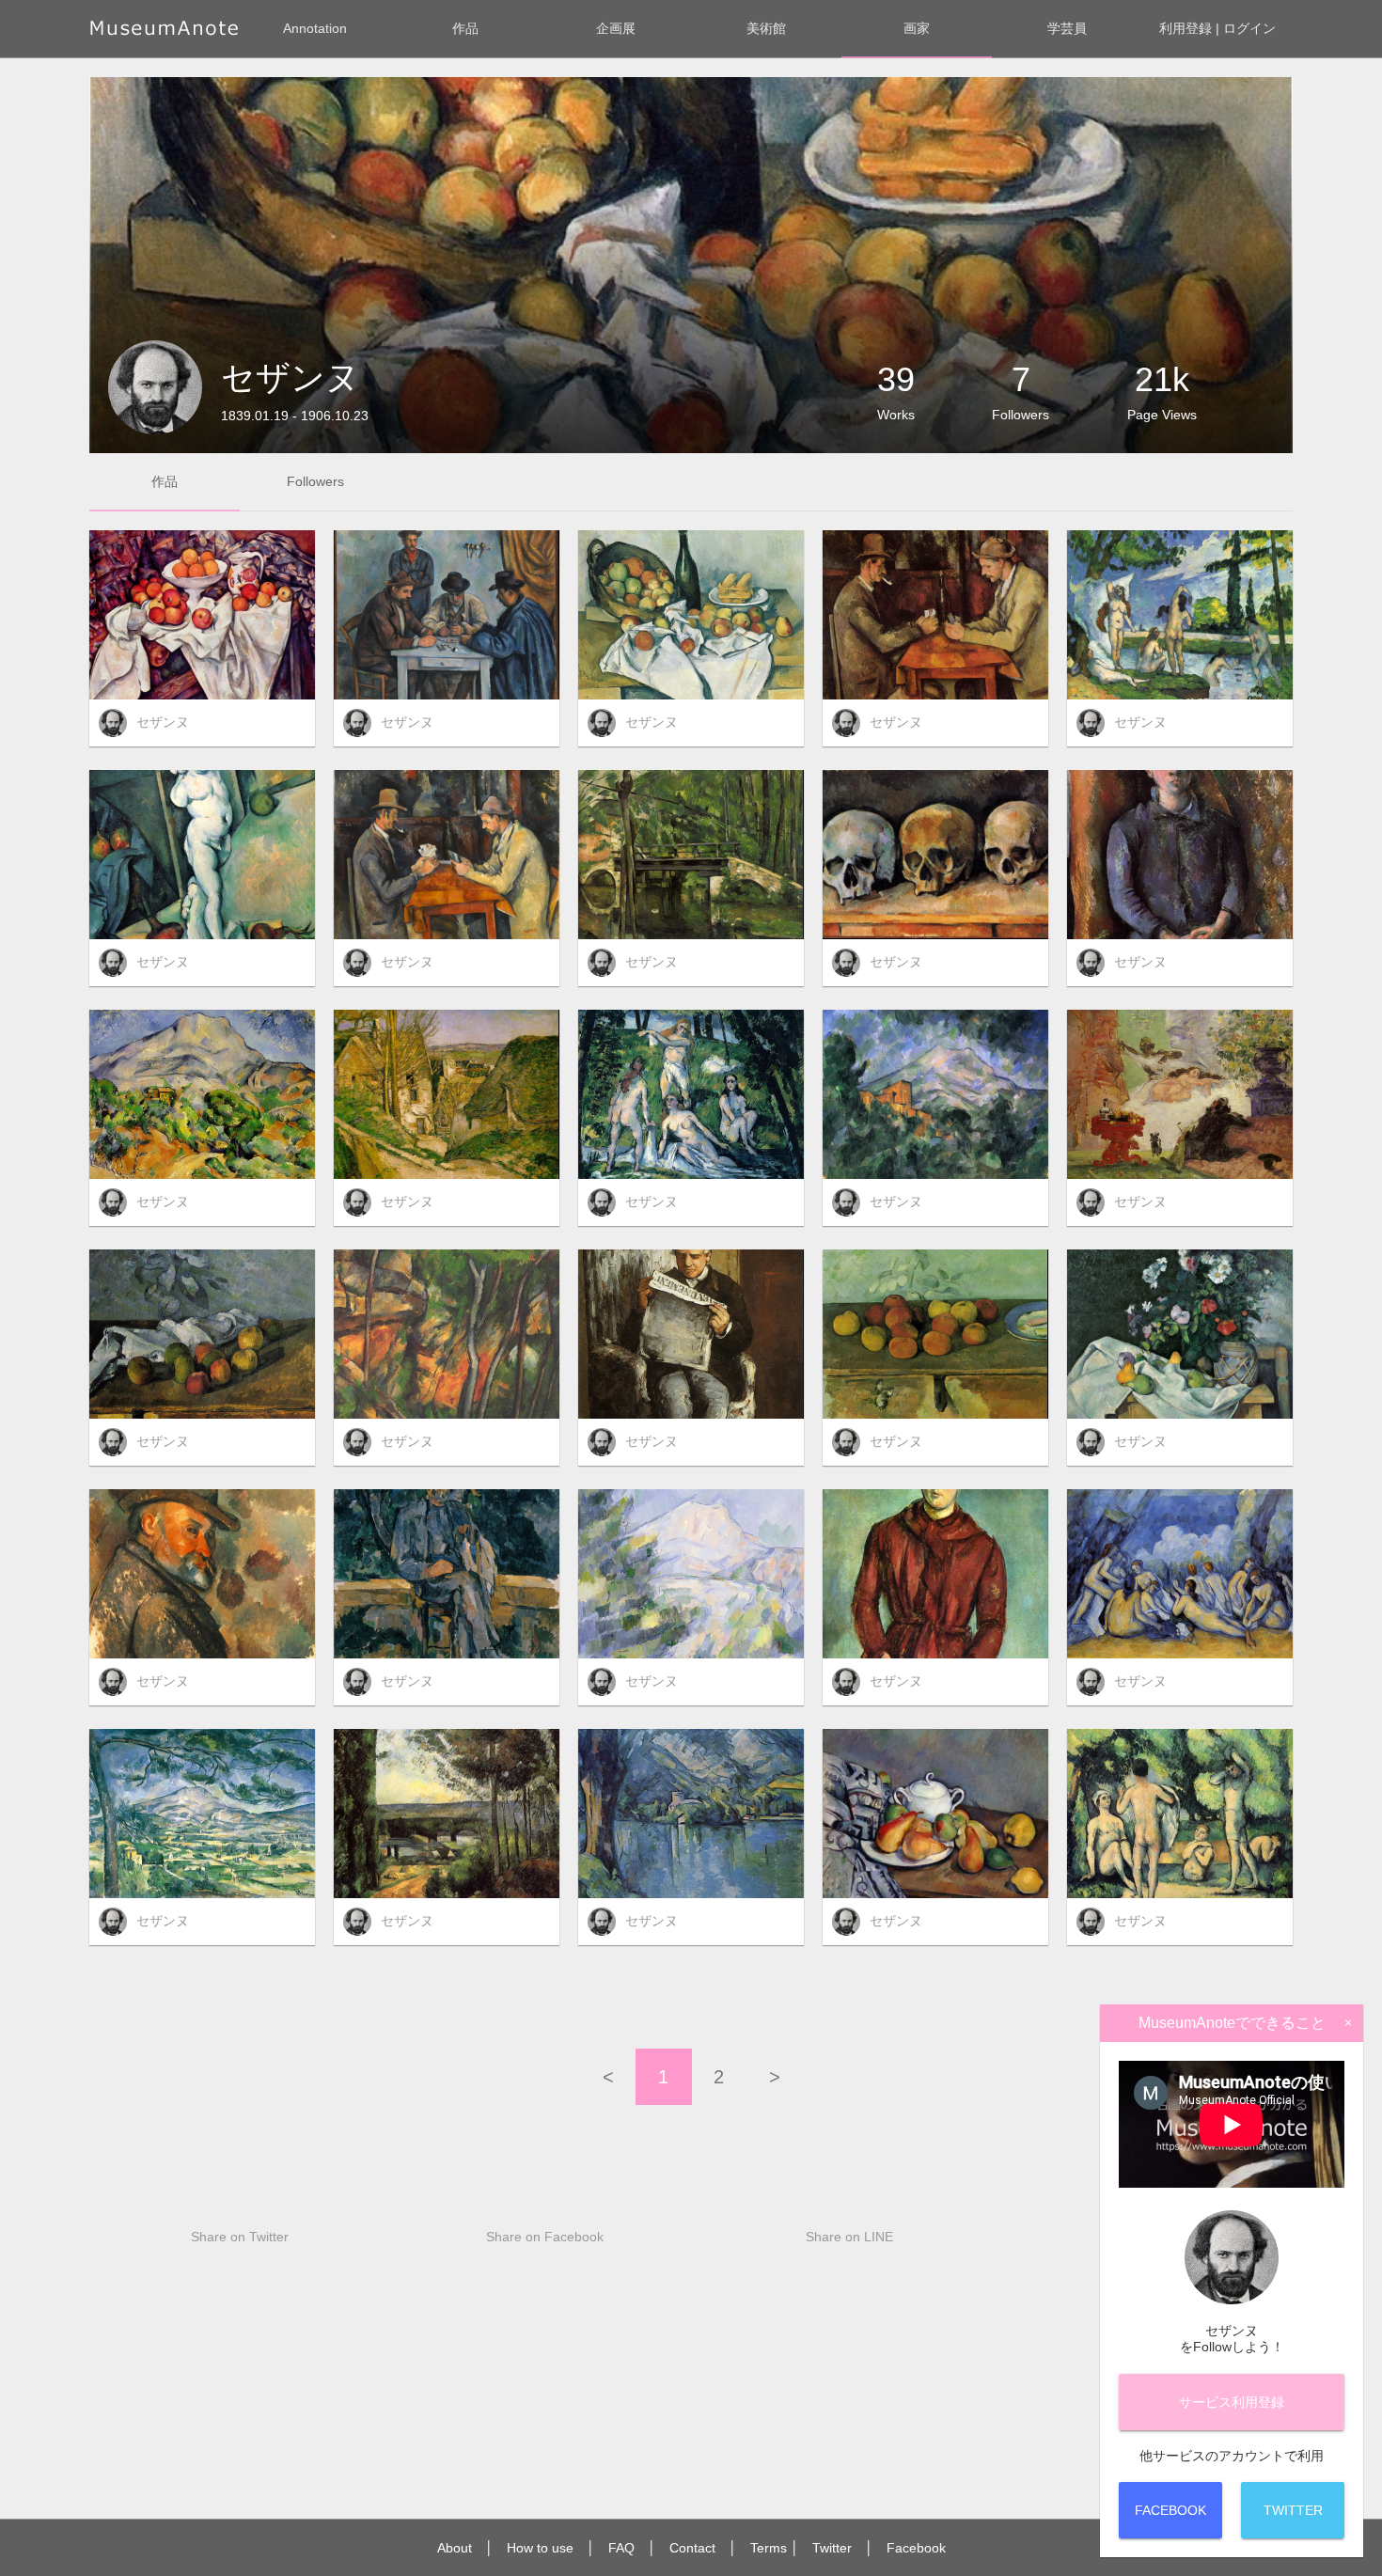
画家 (917, 28)
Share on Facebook (545, 2237)
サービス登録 (1232, 2402)
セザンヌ (163, 722)
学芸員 (1067, 28)
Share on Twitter (240, 2237)
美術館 (766, 28)
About (455, 2548)
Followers (315, 481)
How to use (540, 2548)
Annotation (315, 28)
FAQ (621, 2548)
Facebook (916, 2548)
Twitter (832, 2548)
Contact (692, 2548)
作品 (465, 28)
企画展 (616, 28)
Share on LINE (849, 2237)
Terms (769, 2548)
